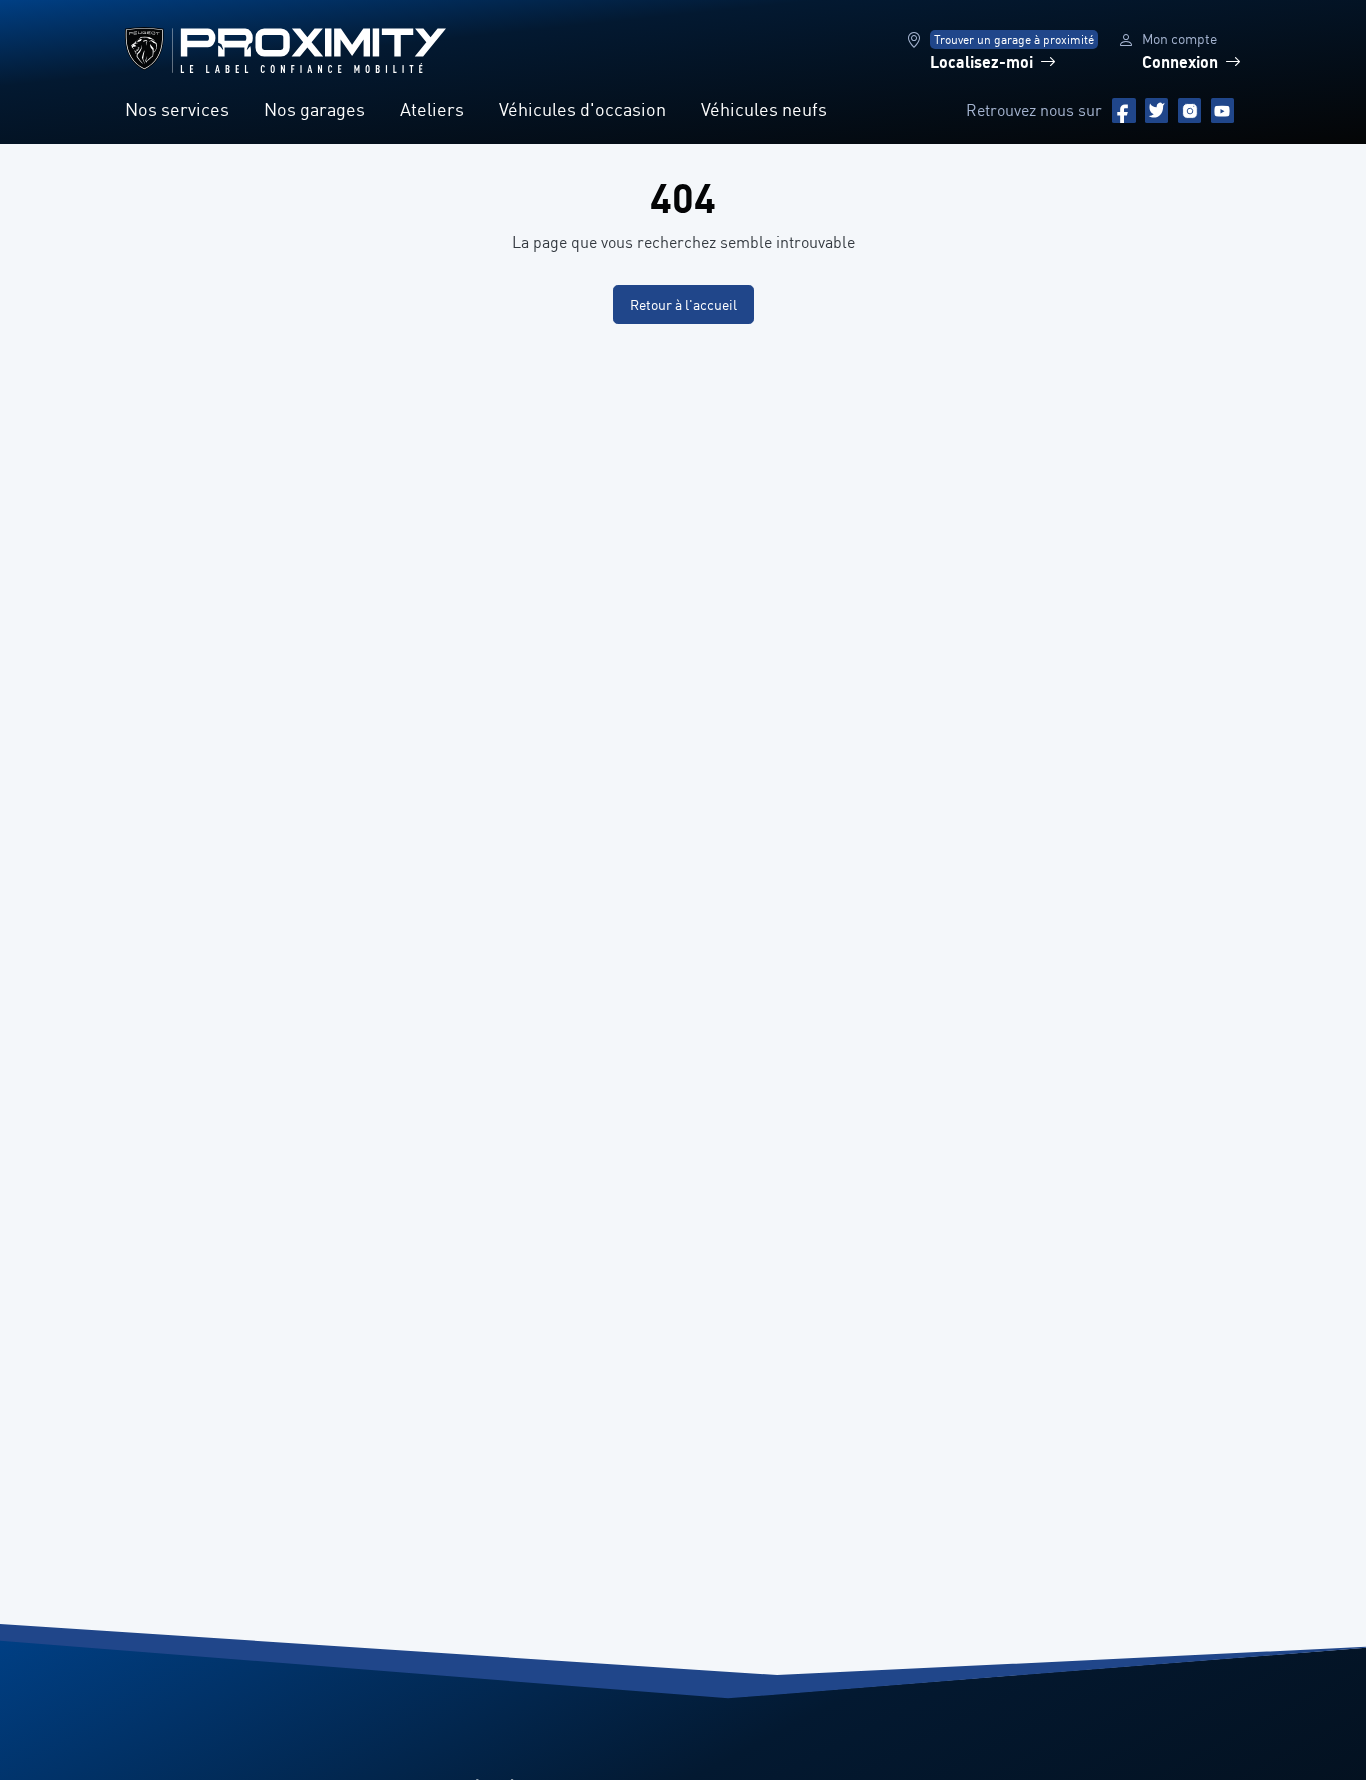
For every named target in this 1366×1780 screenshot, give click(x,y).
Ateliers (432, 109)
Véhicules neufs (764, 109)
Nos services (177, 109)
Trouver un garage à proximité (1014, 39)
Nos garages (314, 109)
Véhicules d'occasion (582, 109)
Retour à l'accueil (683, 304)
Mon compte (1179, 38)
